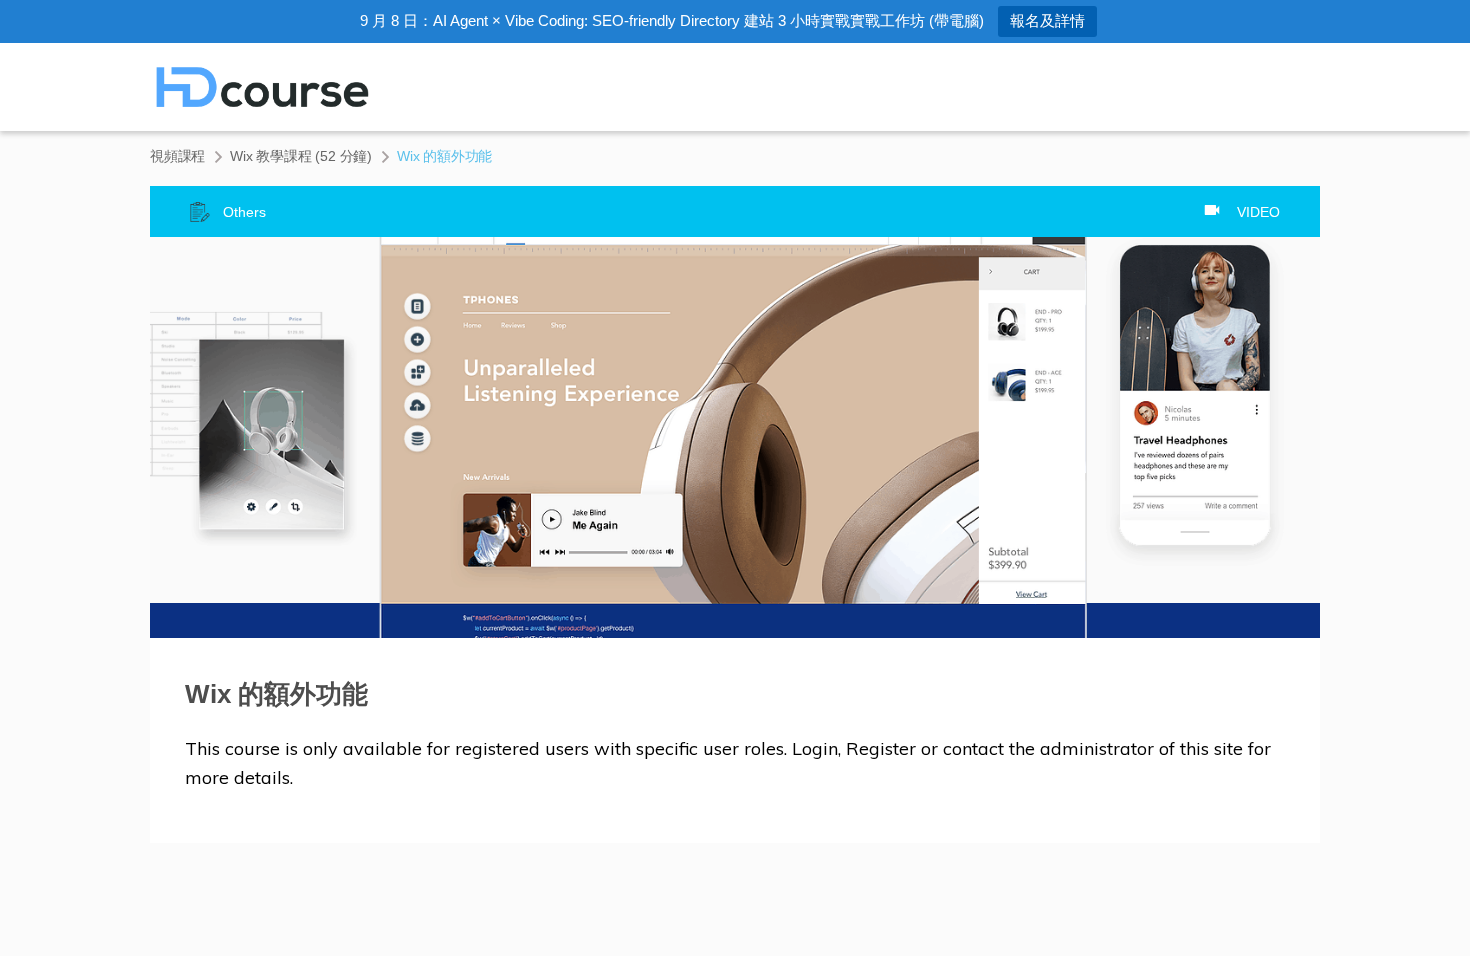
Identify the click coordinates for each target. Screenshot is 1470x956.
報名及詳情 (1047, 20)
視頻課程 (177, 156)
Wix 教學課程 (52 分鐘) (301, 156)
